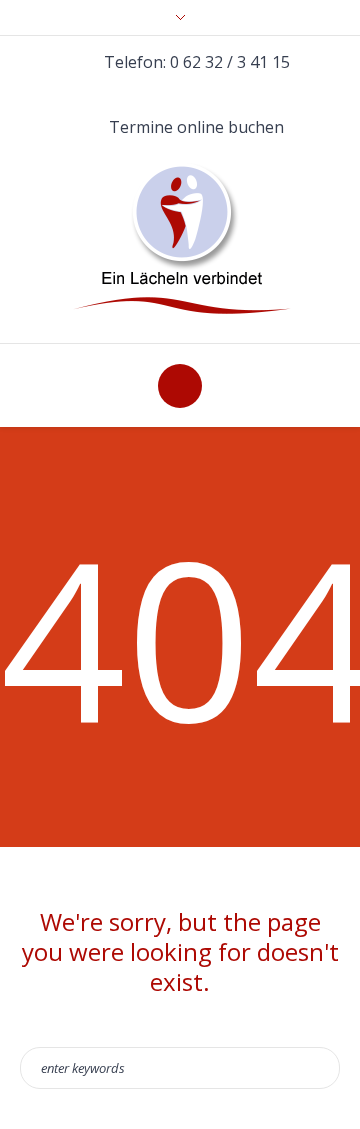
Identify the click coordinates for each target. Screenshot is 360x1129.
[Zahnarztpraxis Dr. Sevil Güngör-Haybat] (180, 240)
